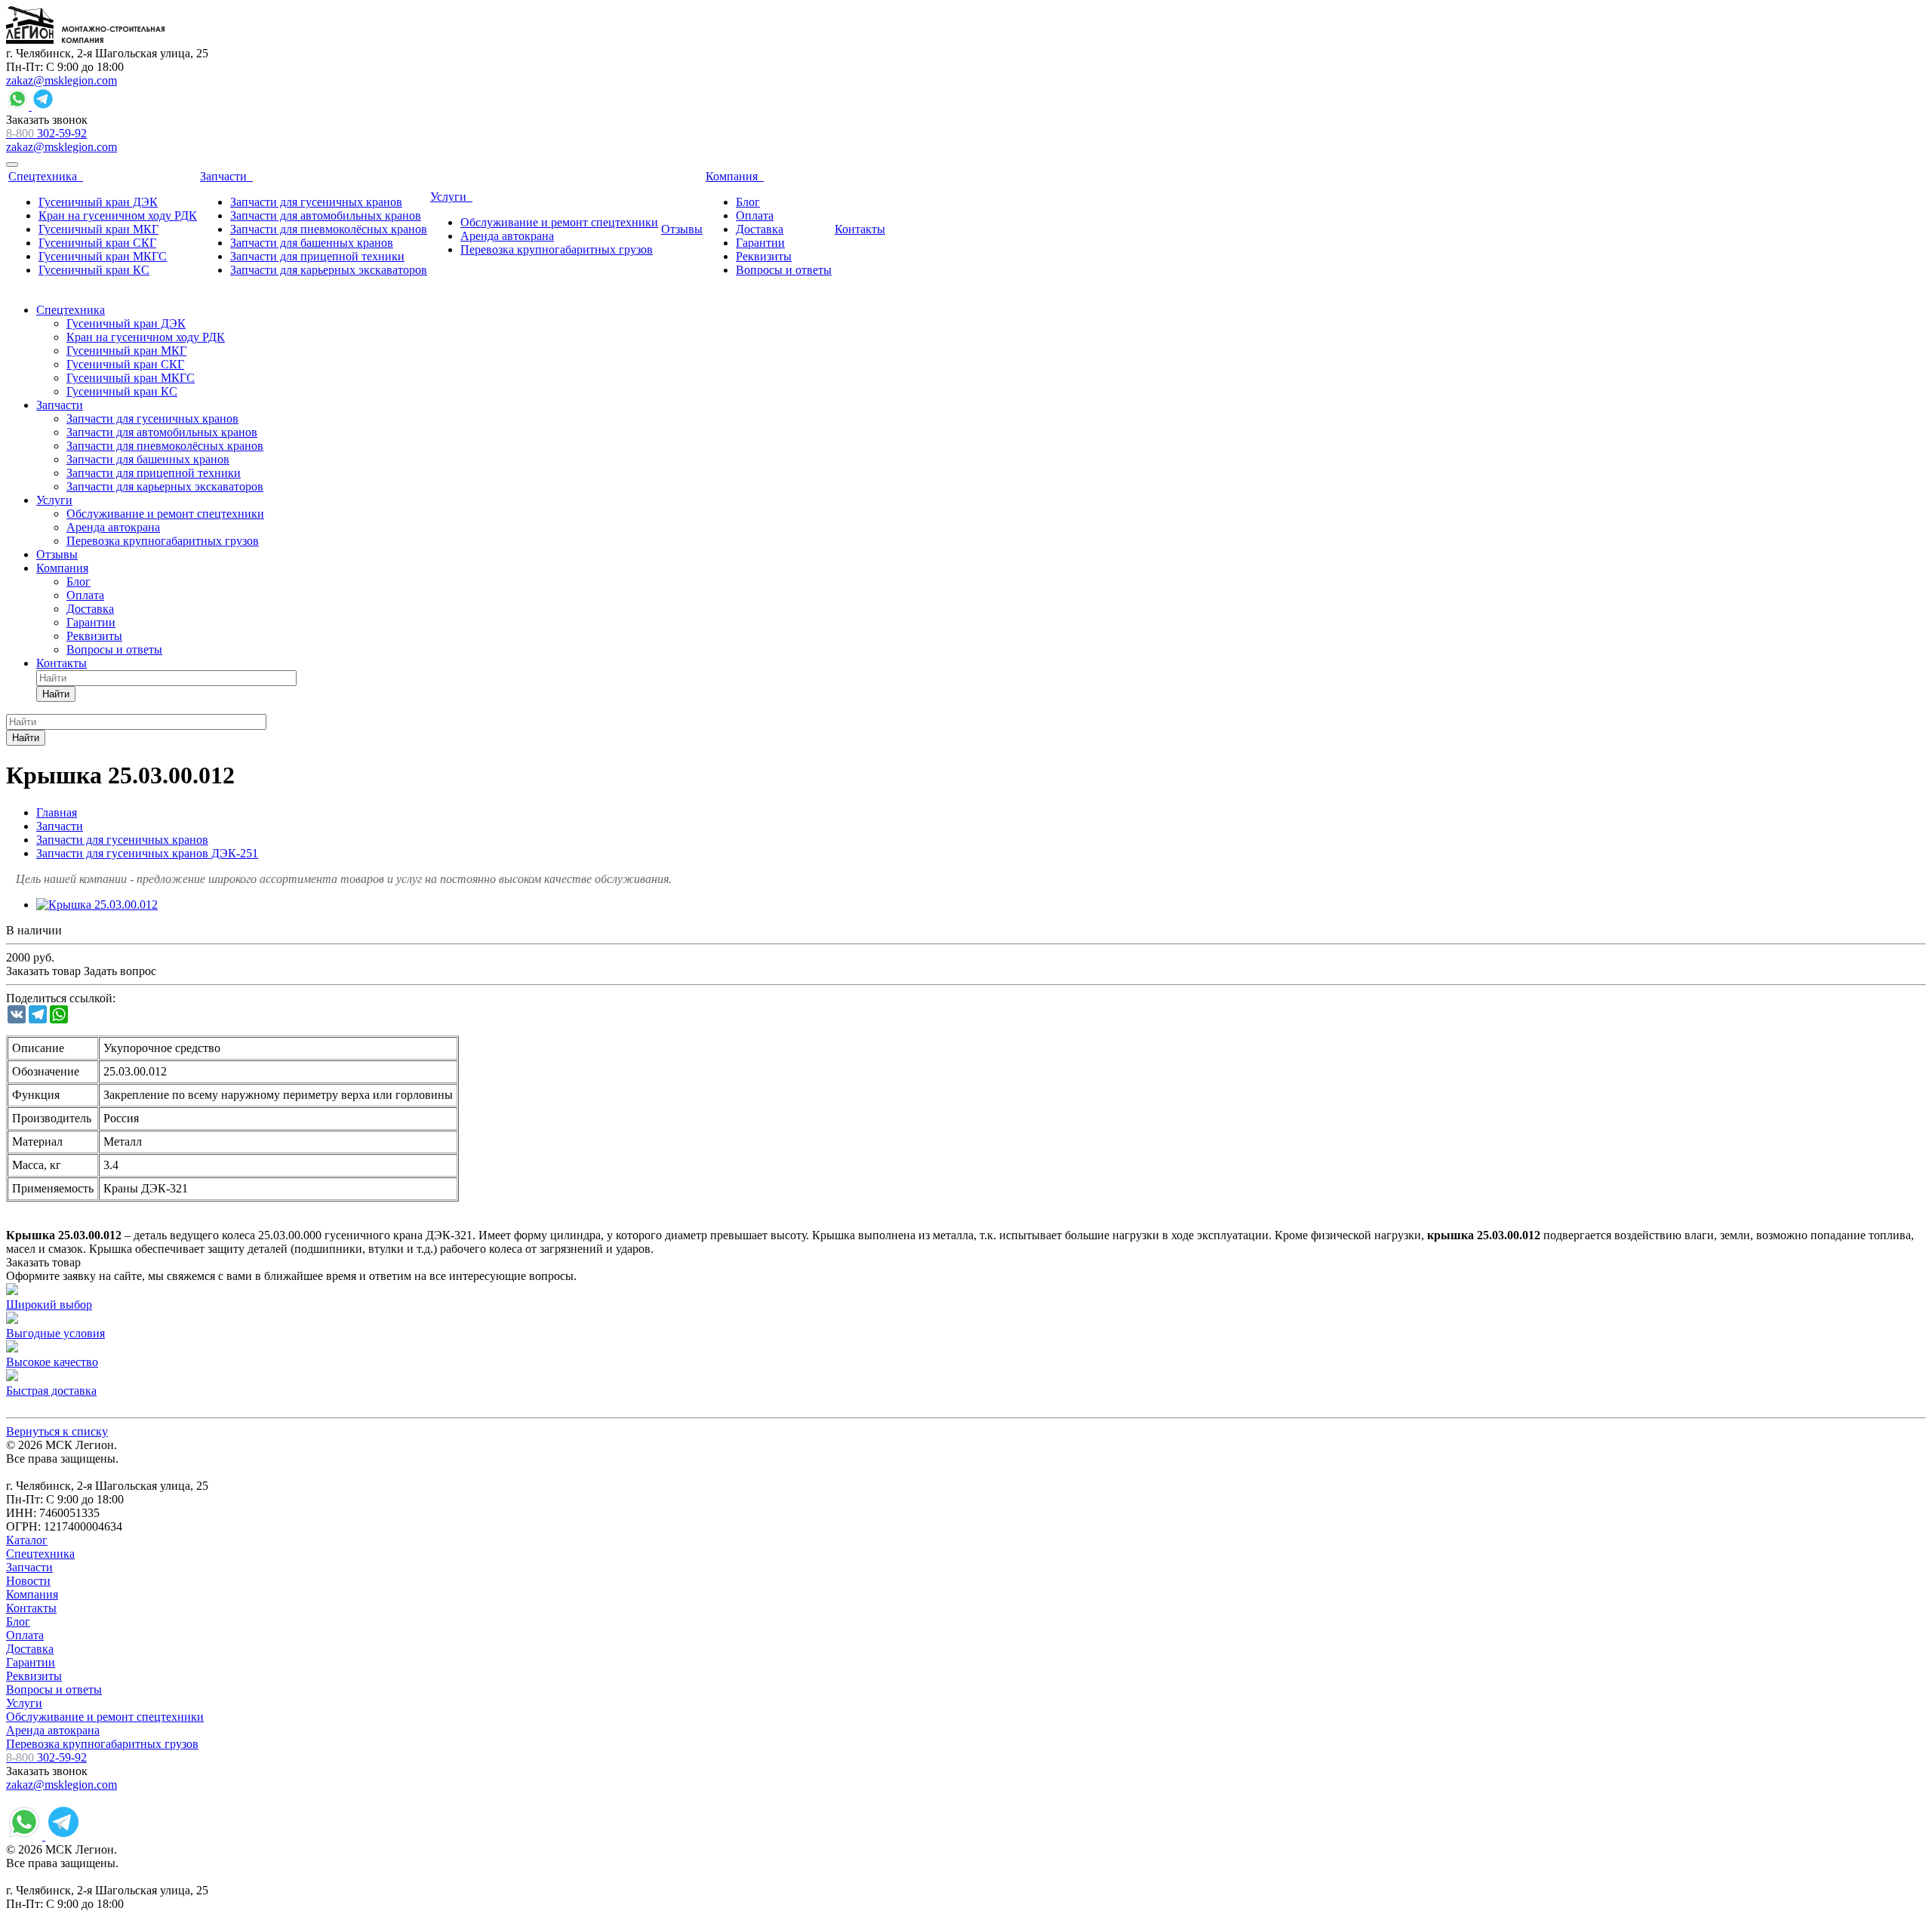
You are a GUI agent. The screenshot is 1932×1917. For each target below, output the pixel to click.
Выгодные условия (55, 1333)
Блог (18, 1622)
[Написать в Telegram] (43, 106)
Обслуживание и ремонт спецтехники (105, 1717)
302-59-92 (46, 133)
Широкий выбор (49, 1305)
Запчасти (29, 1567)
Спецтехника (40, 1554)
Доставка (30, 1649)
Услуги (24, 1703)
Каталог (27, 1540)
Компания (32, 1594)
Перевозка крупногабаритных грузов (102, 1744)
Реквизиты (34, 1676)
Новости (28, 1581)
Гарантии (31, 1662)
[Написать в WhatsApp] (19, 106)
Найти (56, 694)
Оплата (25, 1635)
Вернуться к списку (57, 1431)
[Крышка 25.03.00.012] (97, 905)
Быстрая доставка (51, 1391)
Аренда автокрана (53, 1730)
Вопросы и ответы (54, 1689)
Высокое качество (52, 1362)
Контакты (31, 1608)
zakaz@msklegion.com (62, 80)
